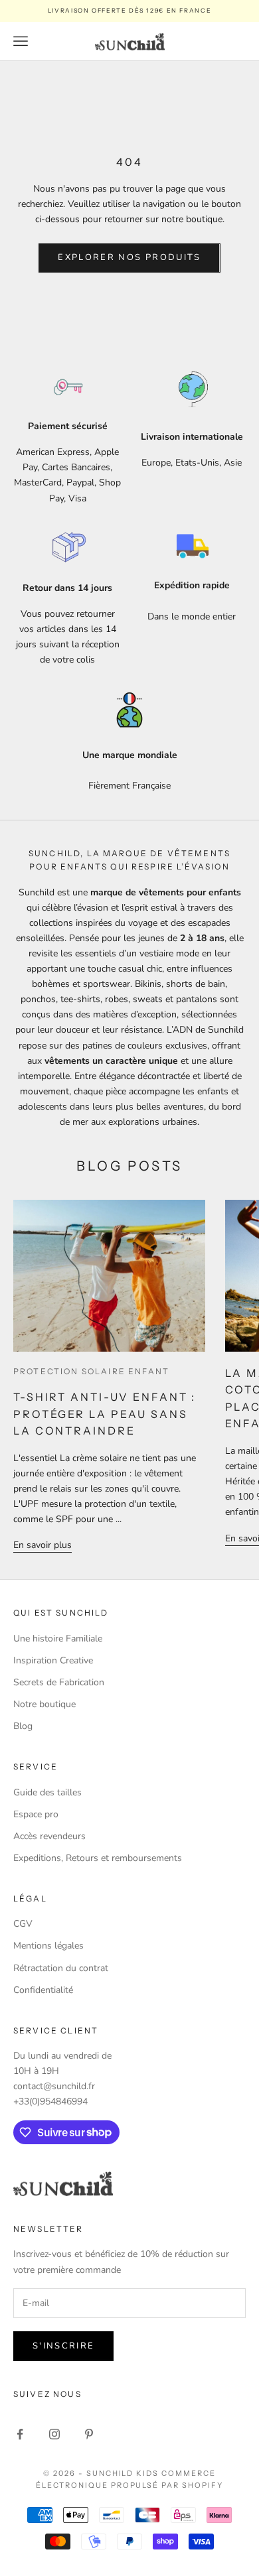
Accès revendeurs (49, 1836)
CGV (23, 1924)
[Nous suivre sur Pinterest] (89, 2434)
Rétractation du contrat (61, 1968)
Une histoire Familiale (58, 1639)
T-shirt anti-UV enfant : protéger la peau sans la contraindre (105, 1414)
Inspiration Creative (53, 1660)
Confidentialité (43, 1990)
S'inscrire (63, 2346)
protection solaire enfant (91, 1371)
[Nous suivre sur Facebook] (20, 2434)
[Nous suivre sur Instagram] (54, 2434)
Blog (23, 1726)
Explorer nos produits (129, 257)
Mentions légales (48, 1946)
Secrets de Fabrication (59, 1682)
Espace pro (36, 1814)
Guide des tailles (47, 1792)
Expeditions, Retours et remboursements (98, 1858)
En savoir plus (43, 1545)
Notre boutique (44, 1704)
